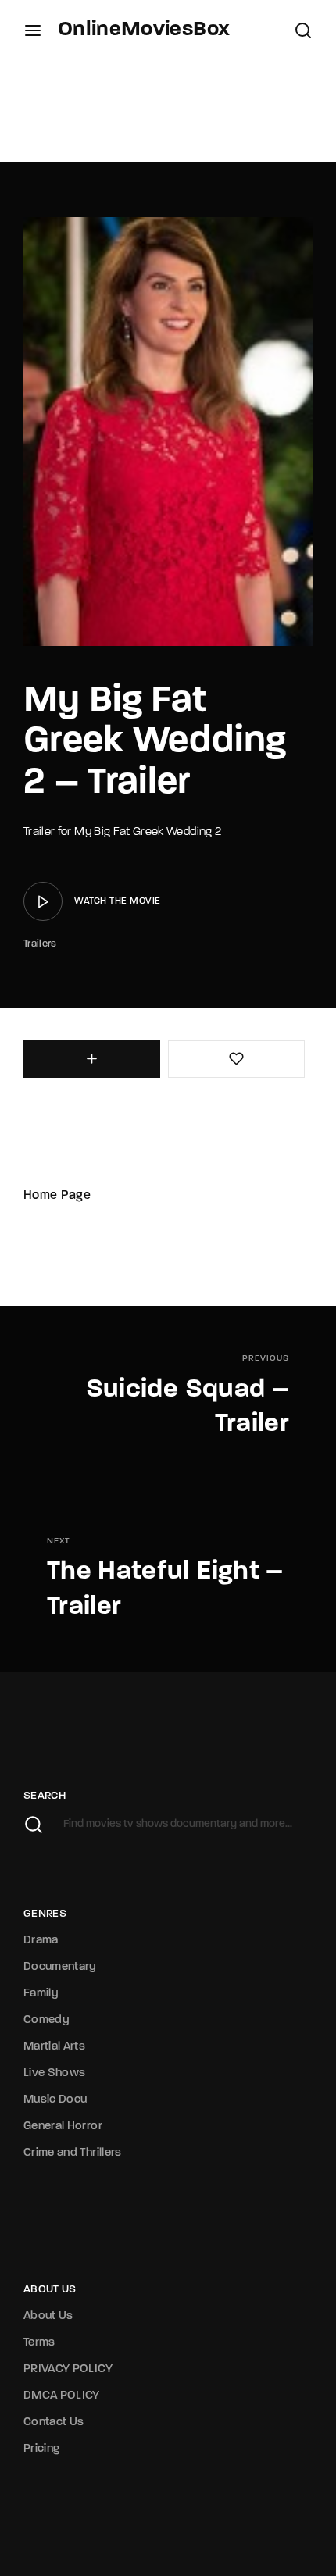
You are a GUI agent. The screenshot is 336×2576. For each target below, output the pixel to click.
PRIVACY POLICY (68, 2369)
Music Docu (55, 2100)
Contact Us (54, 2423)
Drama (41, 1941)
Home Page (57, 1196)
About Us (48, 2316)
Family (41, 1994)
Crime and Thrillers (73, 2153)
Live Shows (55, 2073)
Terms (39, 2343)
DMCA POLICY (62, 2396)
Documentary (60, 1967)
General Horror (63, 2126)
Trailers (40, 944)
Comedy (46, 2020)
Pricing (41, 2449)
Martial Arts (54, 2047)
